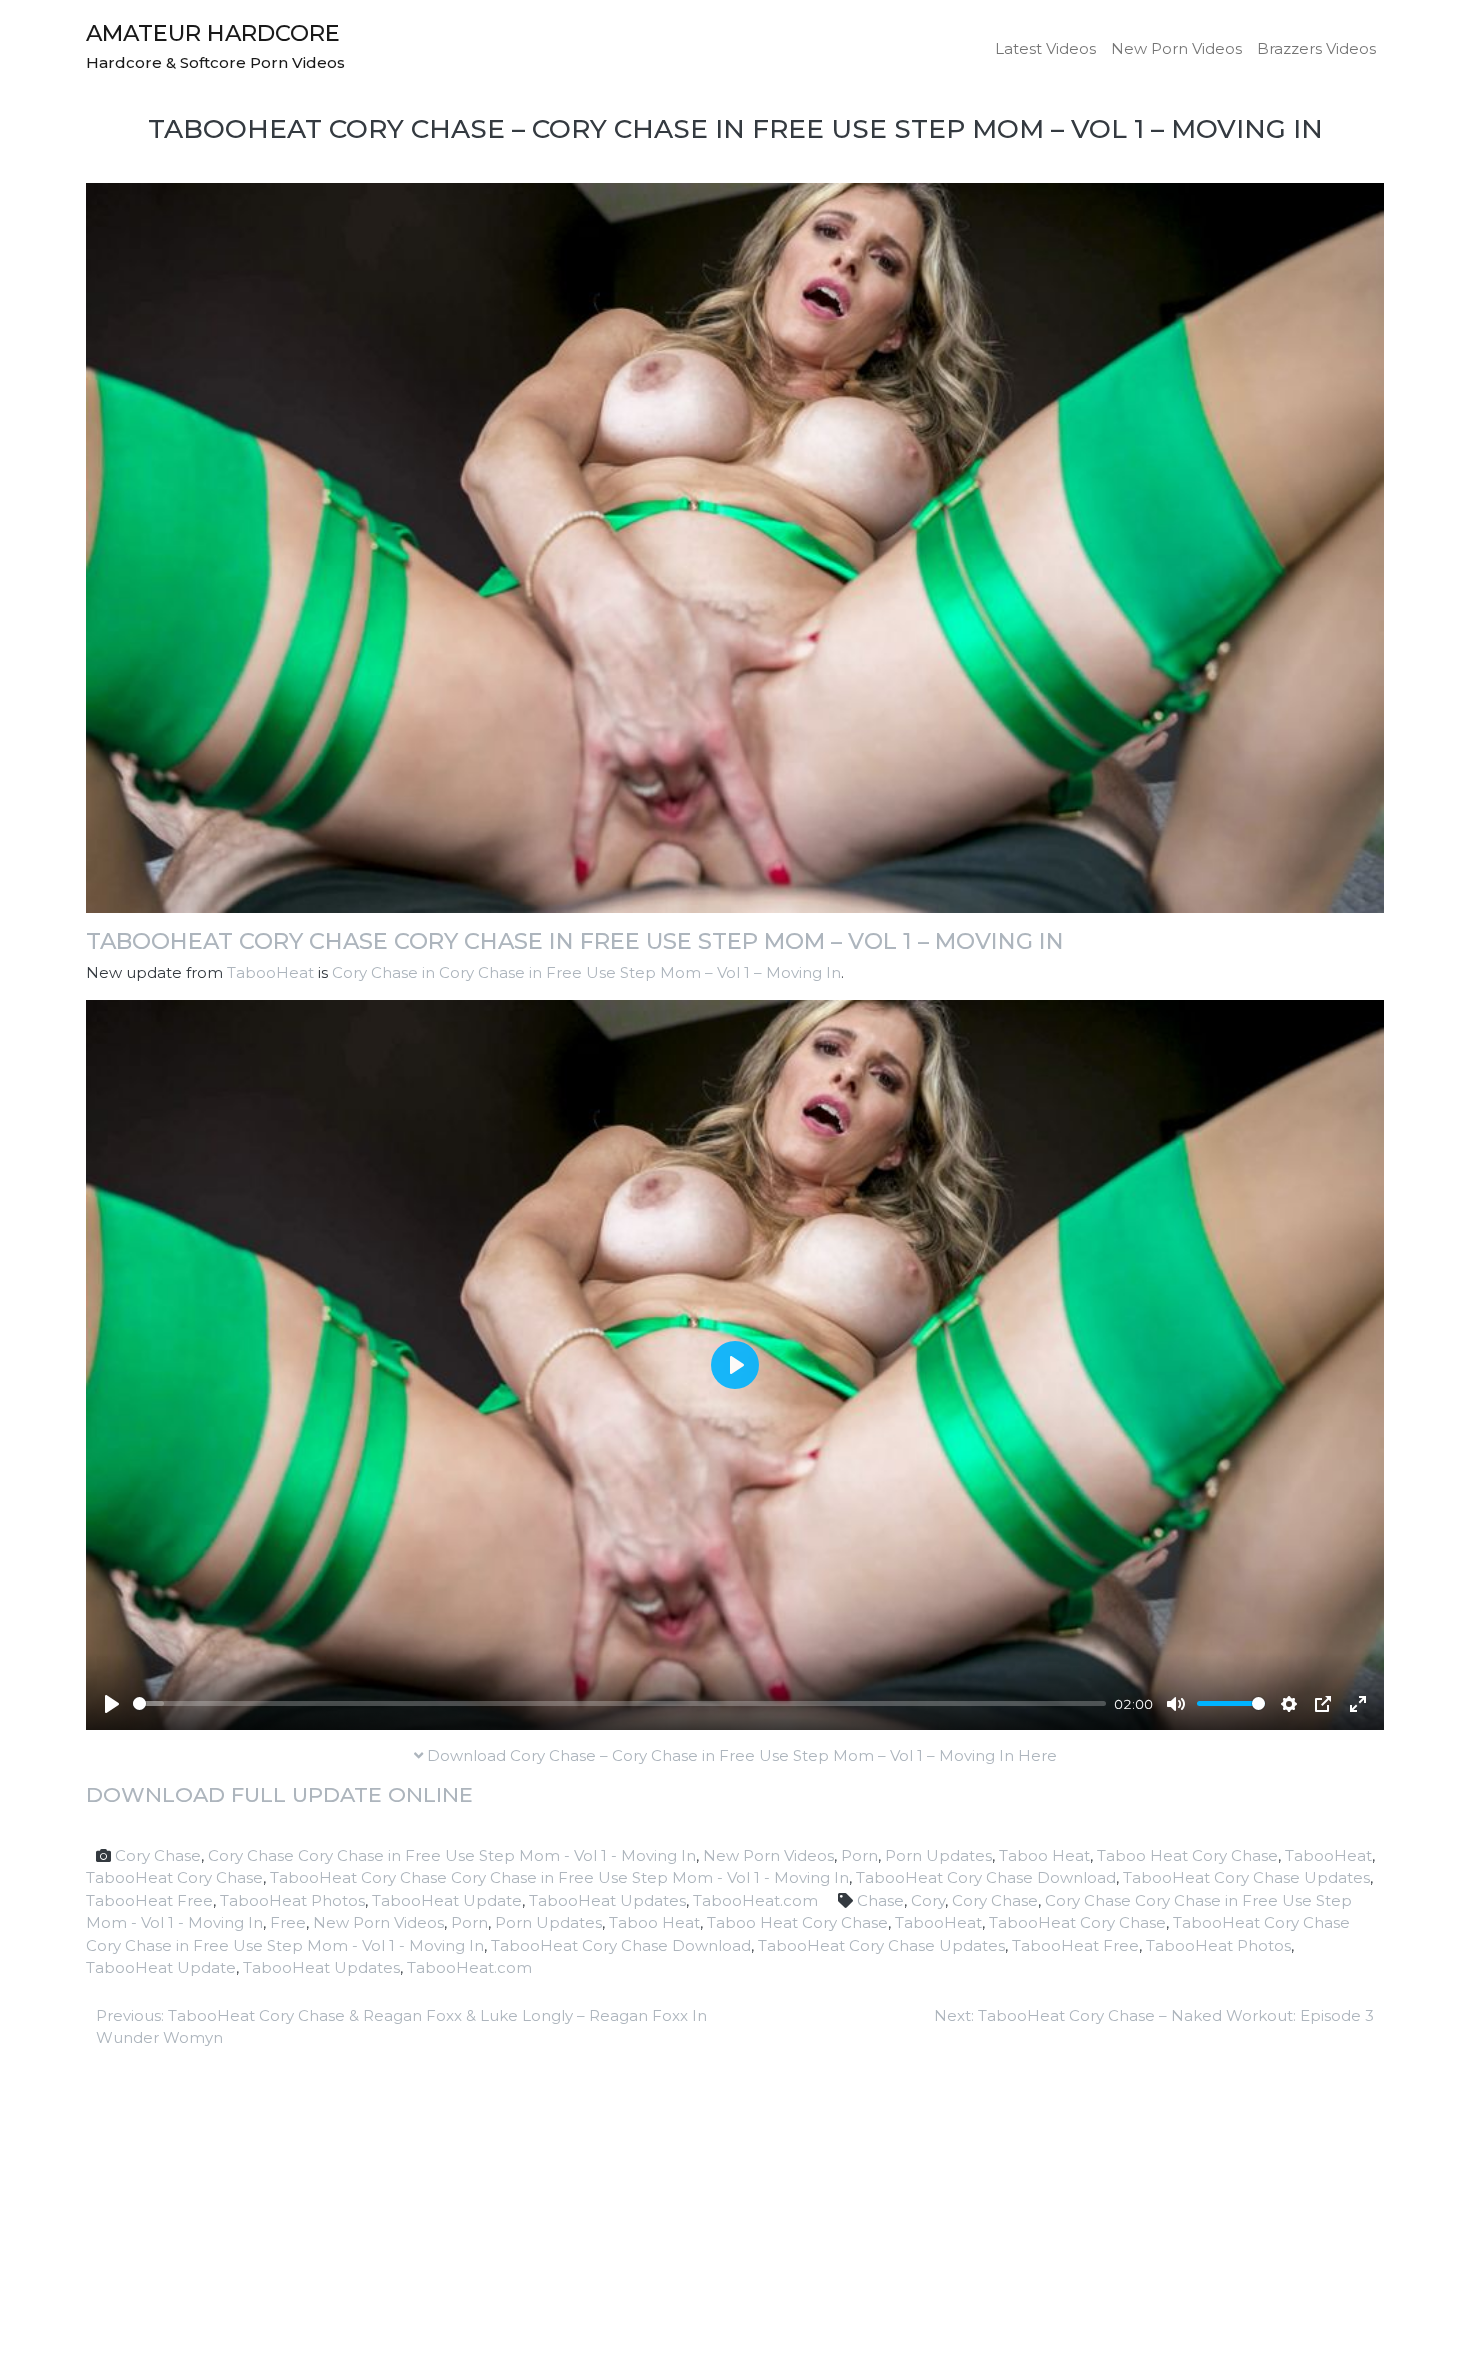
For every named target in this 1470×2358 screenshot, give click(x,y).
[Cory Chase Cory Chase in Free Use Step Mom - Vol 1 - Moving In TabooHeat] (735, 546)
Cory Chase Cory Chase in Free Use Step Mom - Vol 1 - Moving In (452, 1855)
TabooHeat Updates (607, 1900)
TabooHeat (270, 972)
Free (288, 1922)
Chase (880, 1900)
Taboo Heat (1044, 1855)
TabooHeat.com (755, 1900)
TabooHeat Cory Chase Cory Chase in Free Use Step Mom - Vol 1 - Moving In (559, 1877)
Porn (859, 1855)
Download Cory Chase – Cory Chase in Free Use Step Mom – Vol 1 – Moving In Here (740, 1755)
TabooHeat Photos (292, 1900)
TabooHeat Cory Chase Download (986, 1877)
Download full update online (279, 1794)
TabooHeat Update (447, 1900)
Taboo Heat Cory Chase (1187, 1855)
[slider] (619, 1703)
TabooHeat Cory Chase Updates (1246, 1877)
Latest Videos (1045, 48)
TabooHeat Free (149, 1900)
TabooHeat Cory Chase (174, 1877)
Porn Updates (938, 1855)
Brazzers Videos (1316, 48)
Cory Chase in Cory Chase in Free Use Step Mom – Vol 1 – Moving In (586, 972)
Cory (928, 1900)
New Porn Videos (1176, 48)
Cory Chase (158, 1855)
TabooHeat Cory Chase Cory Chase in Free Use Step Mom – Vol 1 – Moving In (575, 941)
